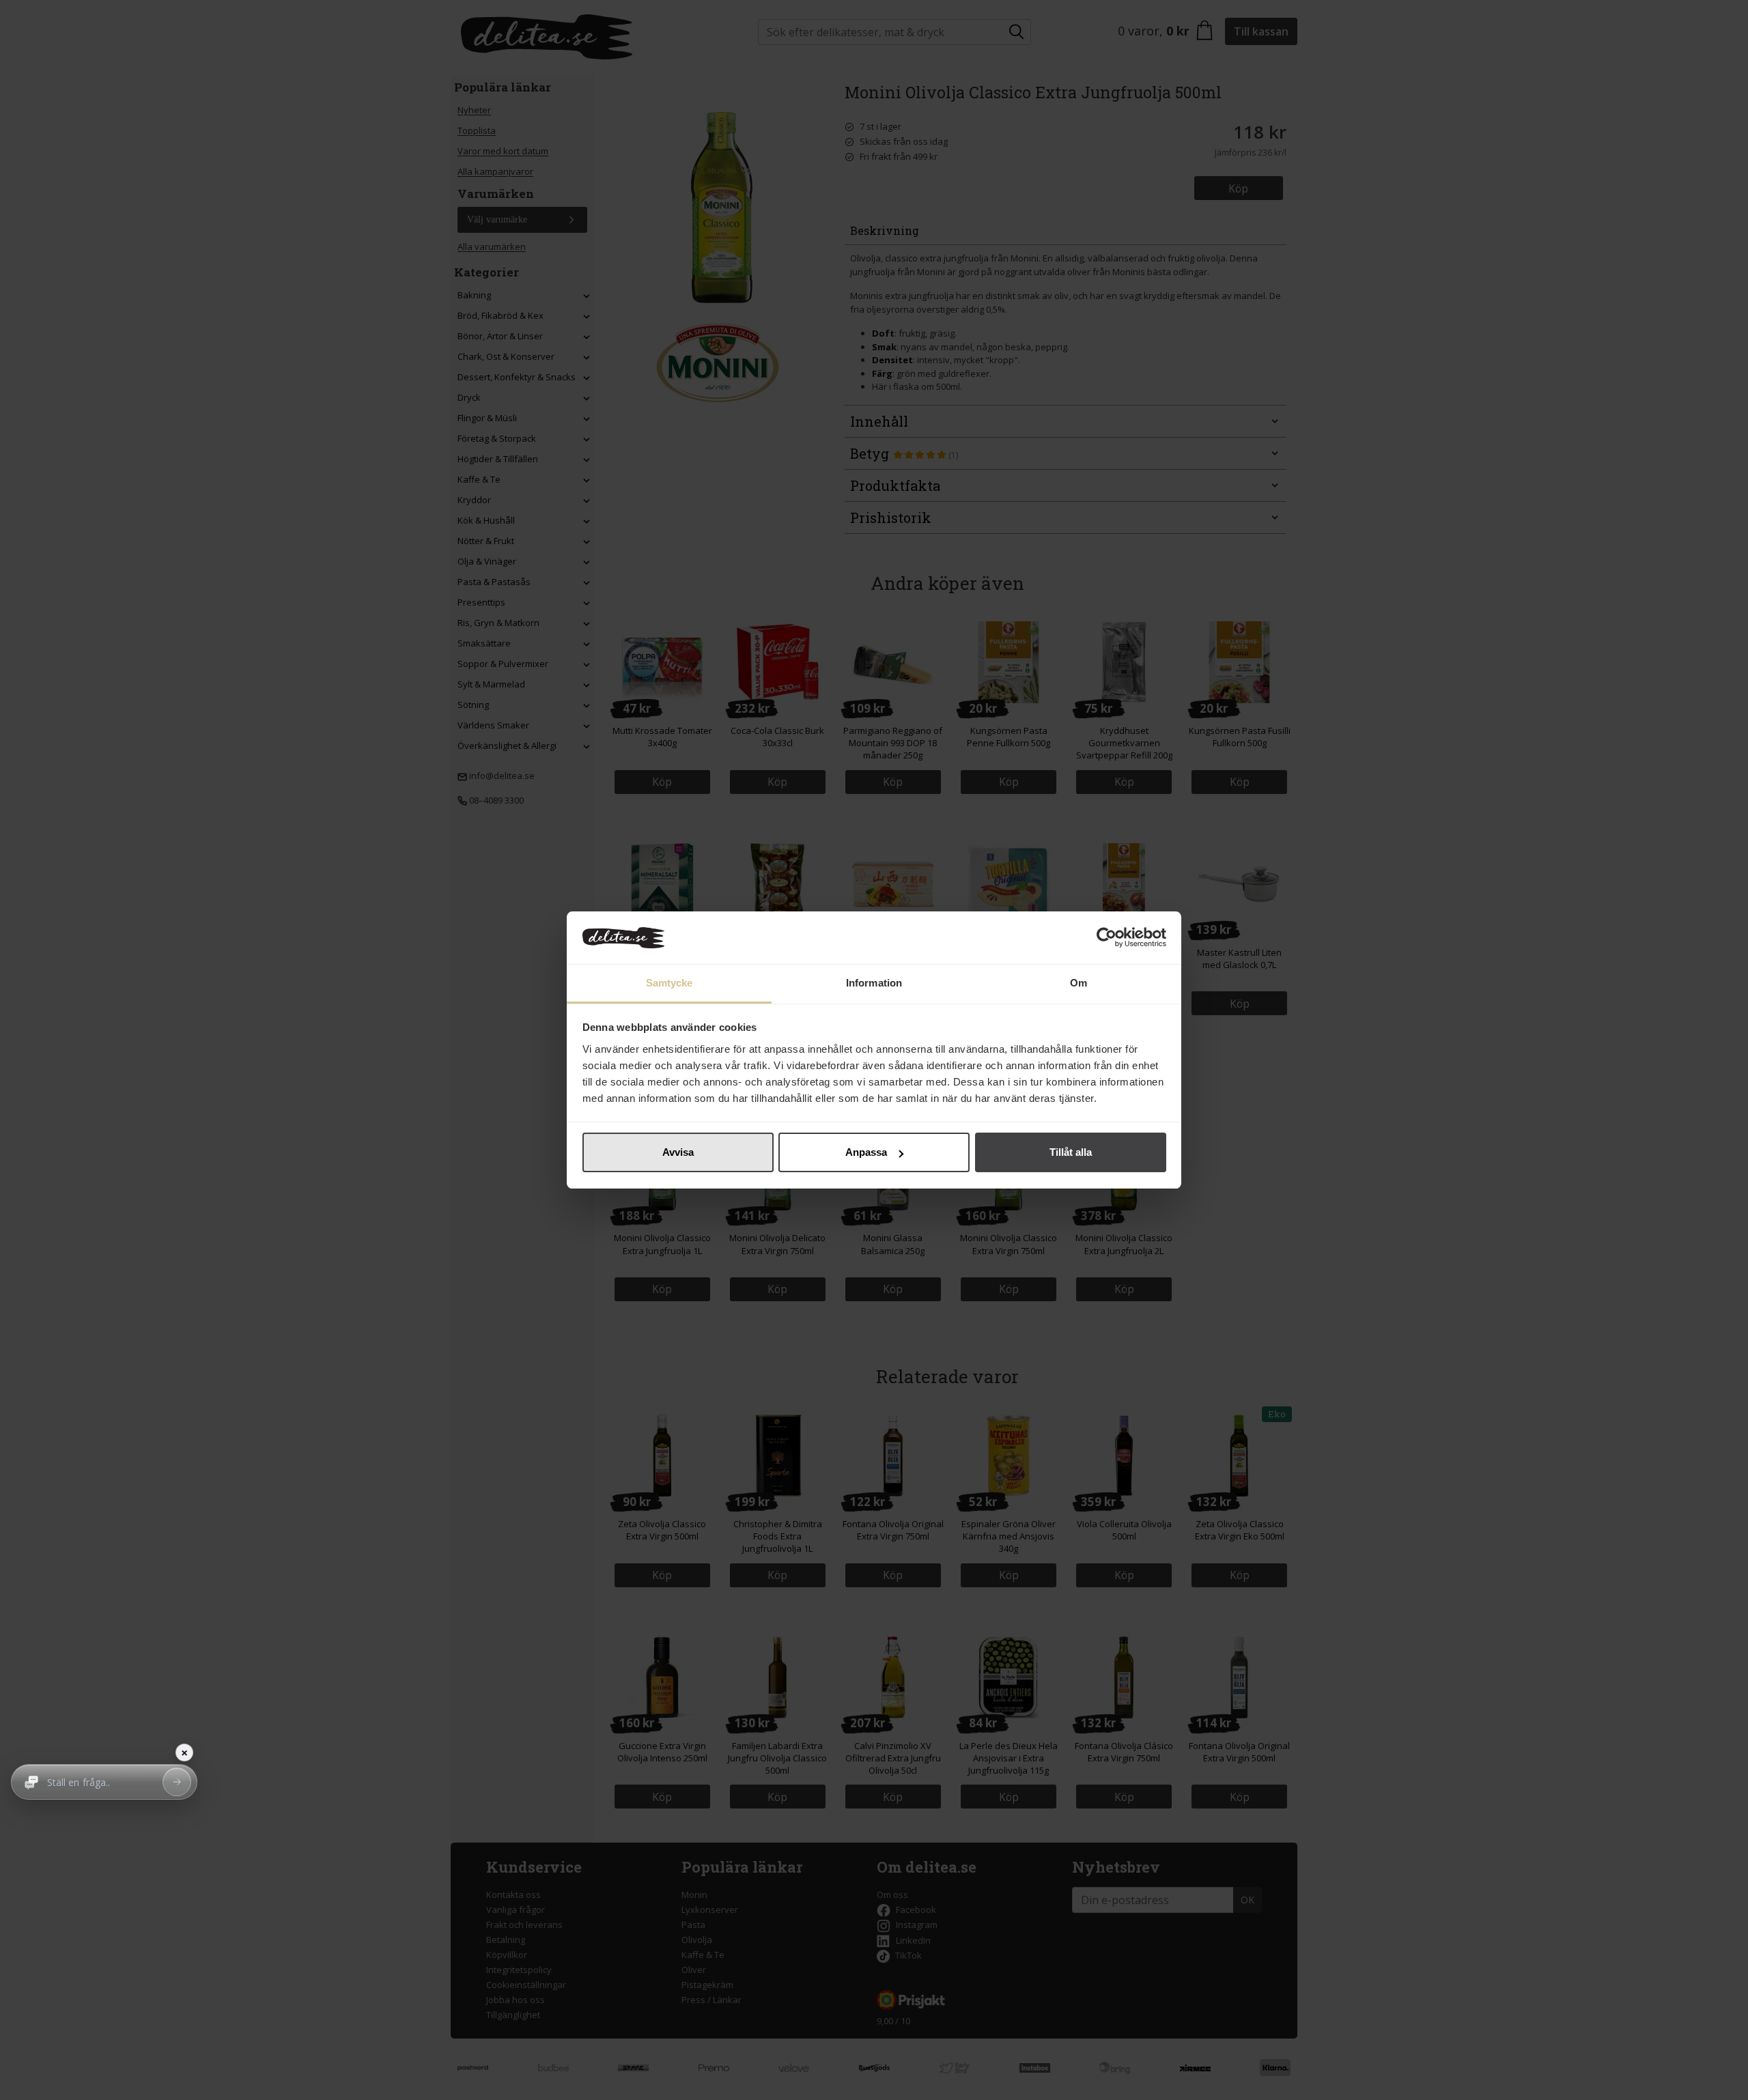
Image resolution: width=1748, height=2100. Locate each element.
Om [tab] (1079, 983)
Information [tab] (874, 983)
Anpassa (866, 1152)
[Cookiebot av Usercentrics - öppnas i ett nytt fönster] (1106, 938)
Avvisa (678, 1152)
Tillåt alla (1071, 1152)
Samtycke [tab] (669, 983)
